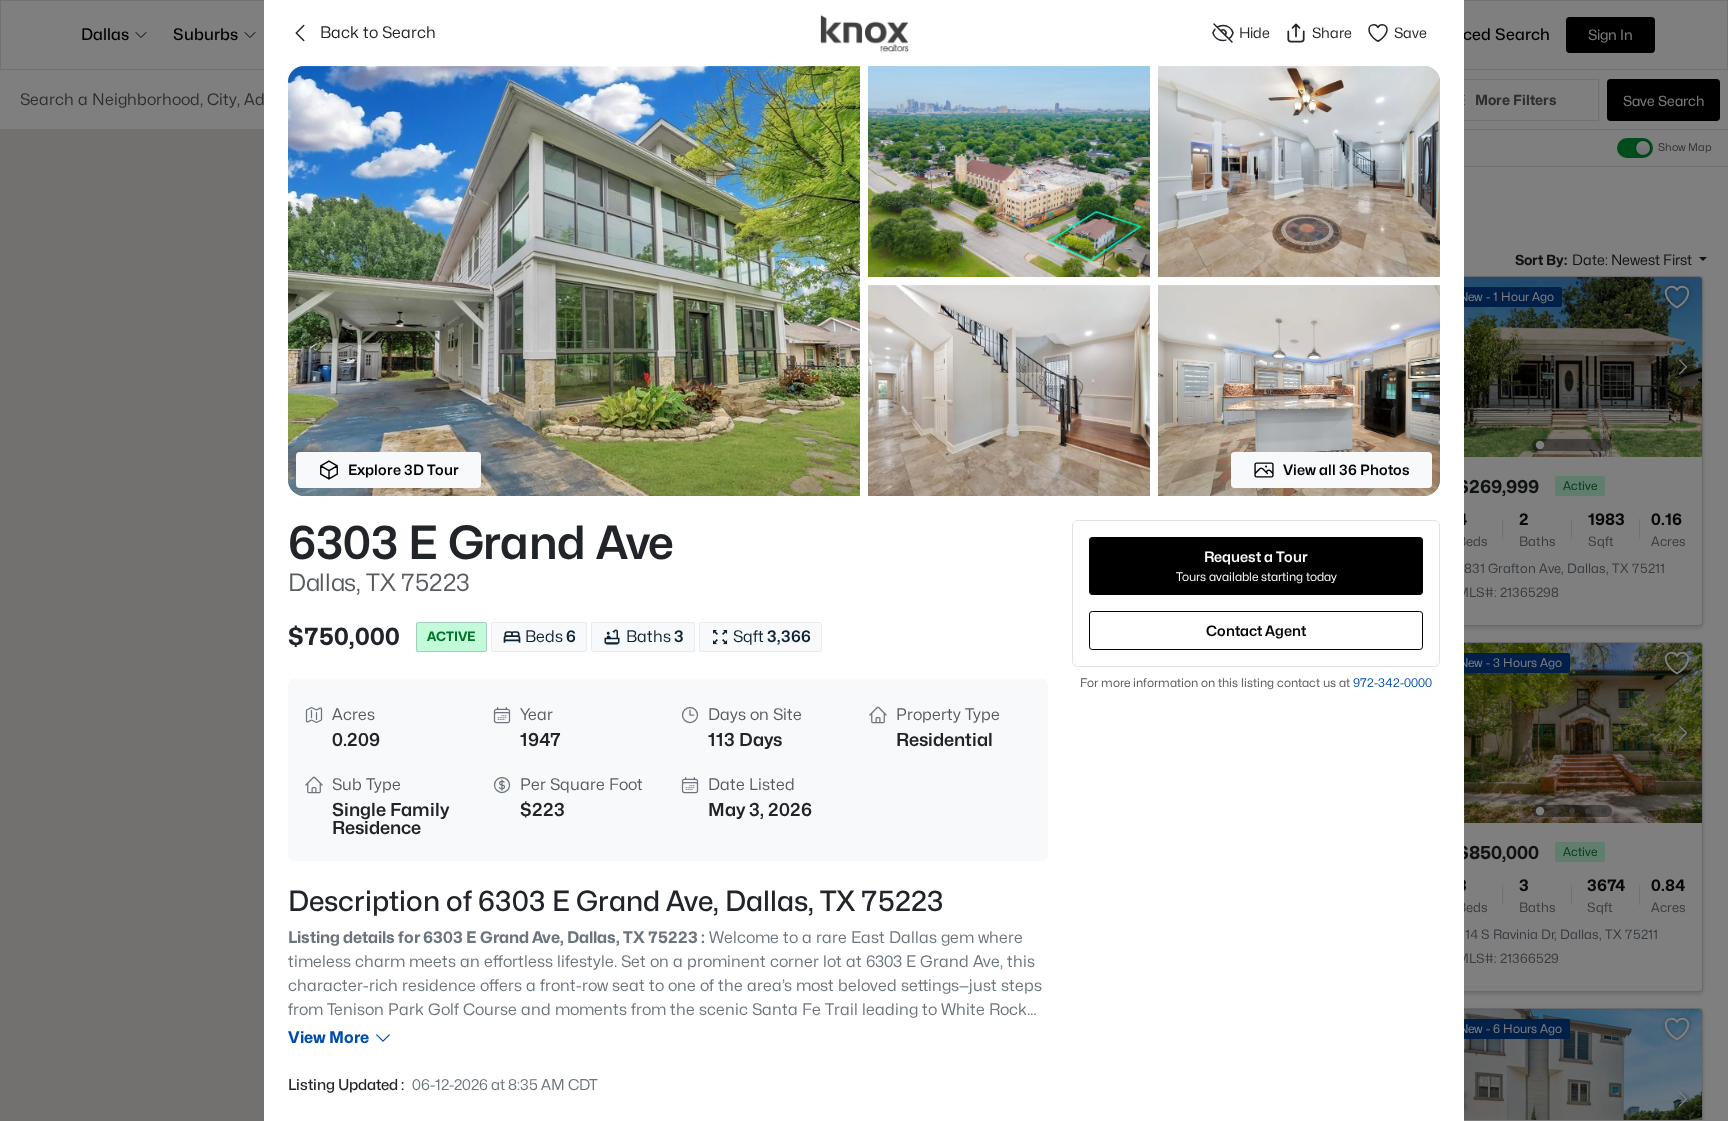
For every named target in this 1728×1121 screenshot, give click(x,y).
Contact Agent (1256, 630)
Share (1332, 32)
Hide (1254, 32)
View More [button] (328, 1037)
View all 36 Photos (1346, 469)
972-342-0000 (1392, 682)
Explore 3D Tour (403, 469)
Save (1410, 32)
